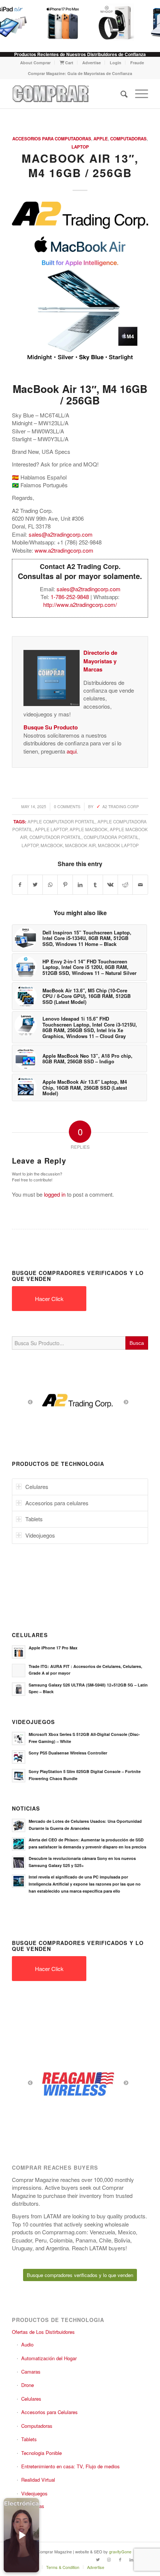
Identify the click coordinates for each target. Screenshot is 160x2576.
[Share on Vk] (110, 885)
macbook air (80, 845)
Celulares (31, 2399)
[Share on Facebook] (20, 885)
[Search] (120, 94)
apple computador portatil (61, 822)
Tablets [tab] (34, 1519)
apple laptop (51, 829)
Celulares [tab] (37, 1487)
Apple (101, 139)
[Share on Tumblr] (95, 885)
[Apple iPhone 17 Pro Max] (60, 22)
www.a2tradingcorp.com (64, 550)
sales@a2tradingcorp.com (61, 534)
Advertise (92, 63)
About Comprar (35, 63)
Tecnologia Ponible (41, 2453)
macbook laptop (118, 845)
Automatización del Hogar (49, 2358)
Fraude (137, 63)
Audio (27, 2344)
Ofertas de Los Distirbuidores (43, 2332)
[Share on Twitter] (35, 885)
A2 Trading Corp (121, 806)
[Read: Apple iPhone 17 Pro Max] (19, 1652)
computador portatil (55, 837)
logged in (55, 1194)
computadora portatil (111, 837)
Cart (69, 63)
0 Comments (67, 806)
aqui (72, 751)
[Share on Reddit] (125, 885)
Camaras (31, 2372)
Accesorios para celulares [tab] (57, 1503)
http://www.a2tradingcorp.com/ (80, 604)
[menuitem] (36, 63)
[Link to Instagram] (109, 2559)
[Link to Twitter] (98, 2559)
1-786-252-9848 (70, 597)
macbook (52, 845)
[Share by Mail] (140, 885)
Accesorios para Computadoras (52, 139)
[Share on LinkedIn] (80, 885)
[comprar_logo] (66, 94)
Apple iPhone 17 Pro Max (53, 1648)
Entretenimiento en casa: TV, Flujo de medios (71, 2466)
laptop (30, 845)
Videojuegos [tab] (40, 1535)
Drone (28, 2385)
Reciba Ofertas (28, 2506)
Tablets (29, 2439)
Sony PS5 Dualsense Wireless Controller (68, 1753)
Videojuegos (34, 2493)
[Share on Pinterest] (65, 885)
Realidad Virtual (38, 2480)
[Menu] (138, 94)
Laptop (80, 147)
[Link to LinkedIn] (131, 2559)
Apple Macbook (89, 829)
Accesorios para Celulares (49, 2412)
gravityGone (120, 2551)
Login (116, 63)
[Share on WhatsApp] (50, 885)
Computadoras (128, 139)
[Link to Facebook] (120, 2559)
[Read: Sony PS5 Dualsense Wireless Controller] (19, 1757)
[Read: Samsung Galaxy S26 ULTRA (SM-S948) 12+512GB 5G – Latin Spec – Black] (19, 1689)
